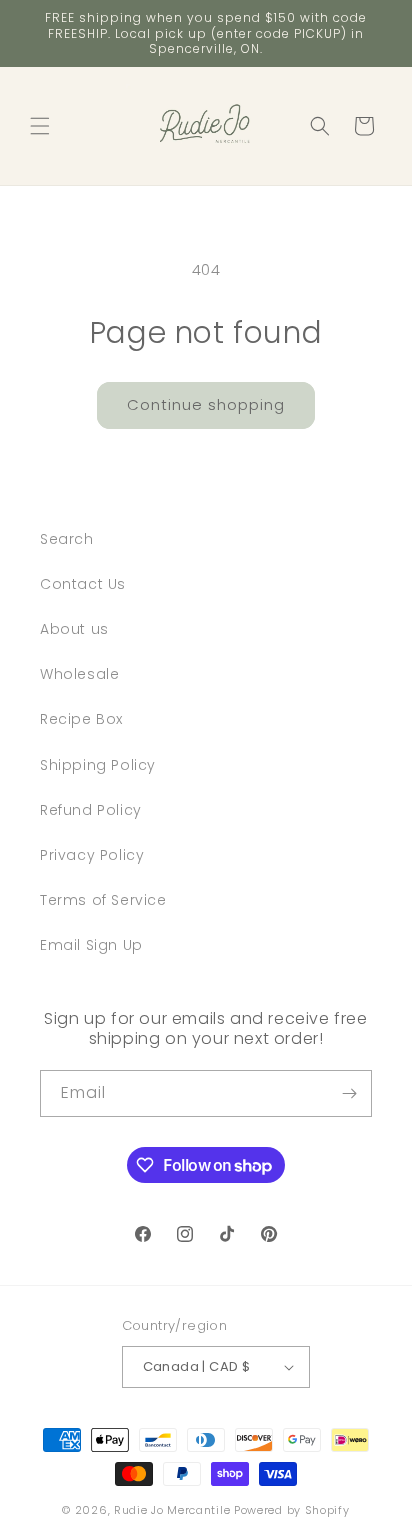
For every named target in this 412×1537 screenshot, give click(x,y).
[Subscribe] (349, 1093)
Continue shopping (206, 404)
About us (74, 629)
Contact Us (83, 584)
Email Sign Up (91, 945)
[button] (40, 126)
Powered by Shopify (292, 1510)
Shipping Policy (98, 765)
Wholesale (79, 674)
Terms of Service (103, 900)
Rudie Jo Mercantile (172, 1510)
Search (67, 539)
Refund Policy (91, 810)
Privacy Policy (92, 855)
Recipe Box (81, 719)
